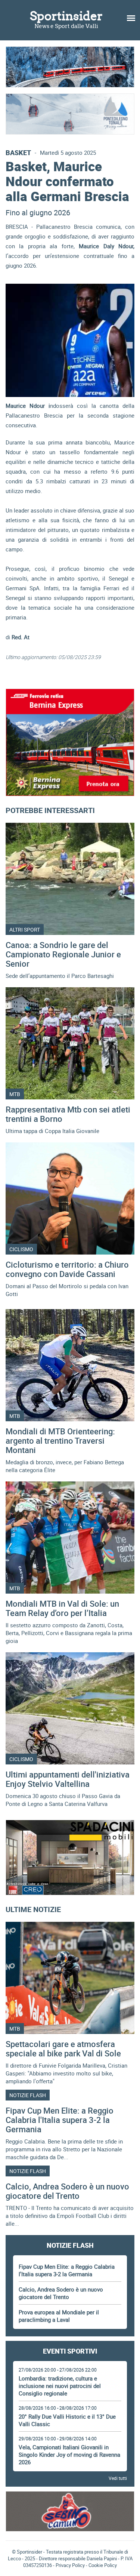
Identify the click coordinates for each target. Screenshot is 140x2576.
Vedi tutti (118, 2478)
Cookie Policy (103, 2565)
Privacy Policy (70, 2565)
